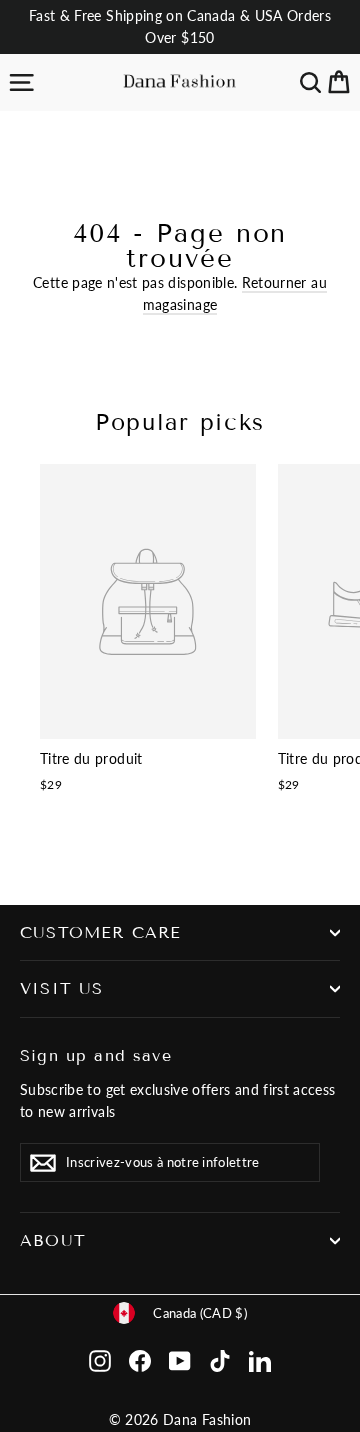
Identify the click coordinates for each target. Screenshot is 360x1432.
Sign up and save (96, 1055)
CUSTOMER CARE (100, 932)
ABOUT (53, 1240)
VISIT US (61, 988)
